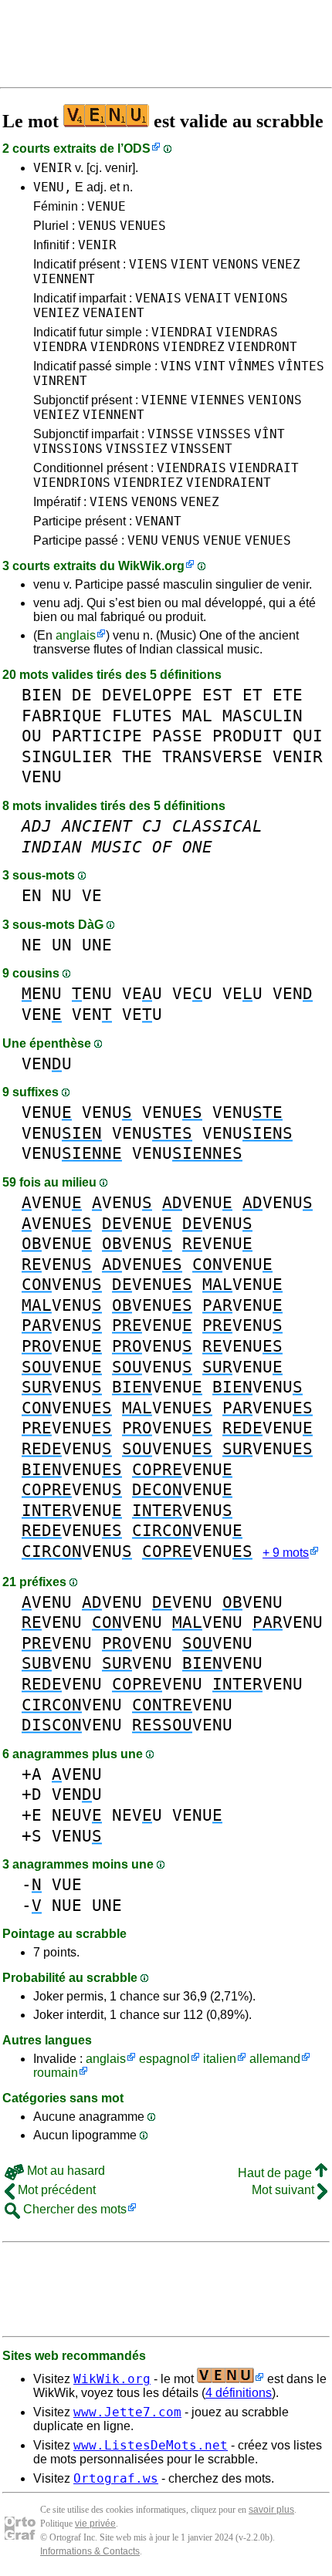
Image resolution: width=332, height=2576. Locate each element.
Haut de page (276, 2173)
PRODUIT (247, 736)
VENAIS (158, 298)
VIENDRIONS (72, 483)
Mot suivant (285, 2190)
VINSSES (224, 434)
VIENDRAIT (264, 468)
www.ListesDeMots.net (151, 2445)
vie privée (95, 2524)
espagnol (164, 2059)
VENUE (107, 206)
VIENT (190, 264)
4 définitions (239, 2393)
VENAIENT (113, 313)
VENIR (53, 168)
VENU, (53, 187)
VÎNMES (252, 366)
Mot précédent (55, 2190)
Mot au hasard (64, 2171)
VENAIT (208, 298)
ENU (42, 993)
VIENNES (218, 400)
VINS (176, 366)
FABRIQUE (62, 716)
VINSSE (171, 434)
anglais (76, 635)
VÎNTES (301, 366)
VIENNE (164, 400)
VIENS (148, 264)
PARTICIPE (97, 736)
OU (32, 736)
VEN (293, 993)
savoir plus (271, 2510)
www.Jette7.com (127, 2412)
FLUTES (142, 716)
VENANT (158, 521)
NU (62, 895)
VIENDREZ (194, 347)
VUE (67, 1884)
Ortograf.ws (116, 2478)
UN (62, 945)
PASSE (177, 736)
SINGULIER (67, 756)
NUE (67, 1905)
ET (252, 695)
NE (32, 945)
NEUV (77, 1815)
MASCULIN (263, 716)
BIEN (42, 695)
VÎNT (269, 434)
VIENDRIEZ (148, 483)
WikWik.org (151, 566)
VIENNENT (64, 279)
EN (32, 895)
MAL (197, 716)
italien (220, 2059)
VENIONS (261, 298)
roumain (56, 2073)
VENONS (235, 264)
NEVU (137, 1815)
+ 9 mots (286, 1553)
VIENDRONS (125, 347)
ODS (137, 149)
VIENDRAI (182, 332)
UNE (97, 945)
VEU (142, 993)
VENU (143, 540)
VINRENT (60, 381)
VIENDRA (60, 347)
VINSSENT (202, 449)
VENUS (97, 226)
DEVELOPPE (147, 695)
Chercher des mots (73, 2209)
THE (137, 756)
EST (217, 695)
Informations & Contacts (90, 2551)
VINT (210, 366)
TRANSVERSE (212, 756)
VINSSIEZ (137, 449)
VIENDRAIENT (229, 483)
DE (82, 695)
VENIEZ (56, 313)
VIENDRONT (263, 347)
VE (92, 895)
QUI (308, 736)
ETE (288, 695)
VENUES (143, 226)
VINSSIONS (68, 449)
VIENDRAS (247, 332)
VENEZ (281, 264)
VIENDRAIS (191, 468)
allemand (275, 2059)
